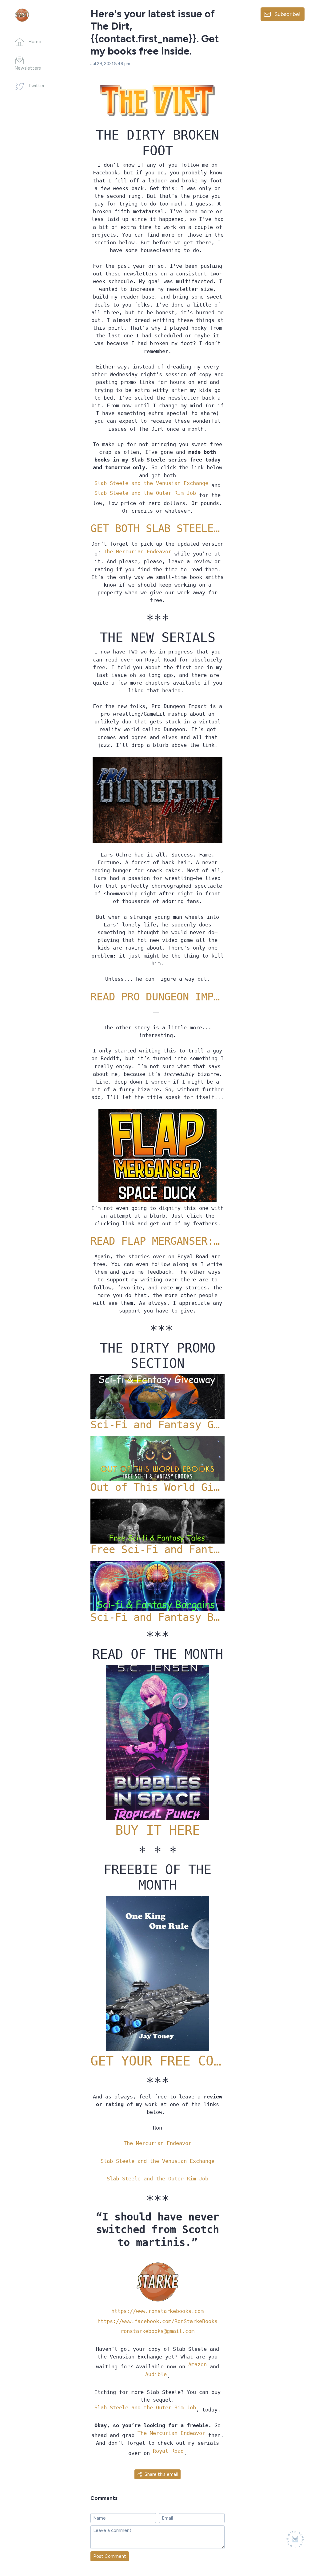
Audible (156, 2374)
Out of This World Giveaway (158, 1487)
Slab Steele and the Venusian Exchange (151, 483)
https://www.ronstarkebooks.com (157, 2311)
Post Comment (110, 2556)
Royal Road (168, 2451)
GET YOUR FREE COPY (158, 2061)
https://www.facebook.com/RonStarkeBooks (157, 2321)
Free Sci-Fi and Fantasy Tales (158, 1550)
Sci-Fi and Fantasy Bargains (158, 1617)
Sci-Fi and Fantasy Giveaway (158, 1425)
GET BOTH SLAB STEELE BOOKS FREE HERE (158, 529)
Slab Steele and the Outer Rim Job (145, 493)
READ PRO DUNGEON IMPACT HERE (158, 997)
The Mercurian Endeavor (138, 551)
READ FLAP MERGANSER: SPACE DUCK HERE (158, 1241)
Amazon (197, 2364)
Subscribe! (287, 14)
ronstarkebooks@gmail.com (157, 2331)
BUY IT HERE (158, 1830)
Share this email (161, 2474)
